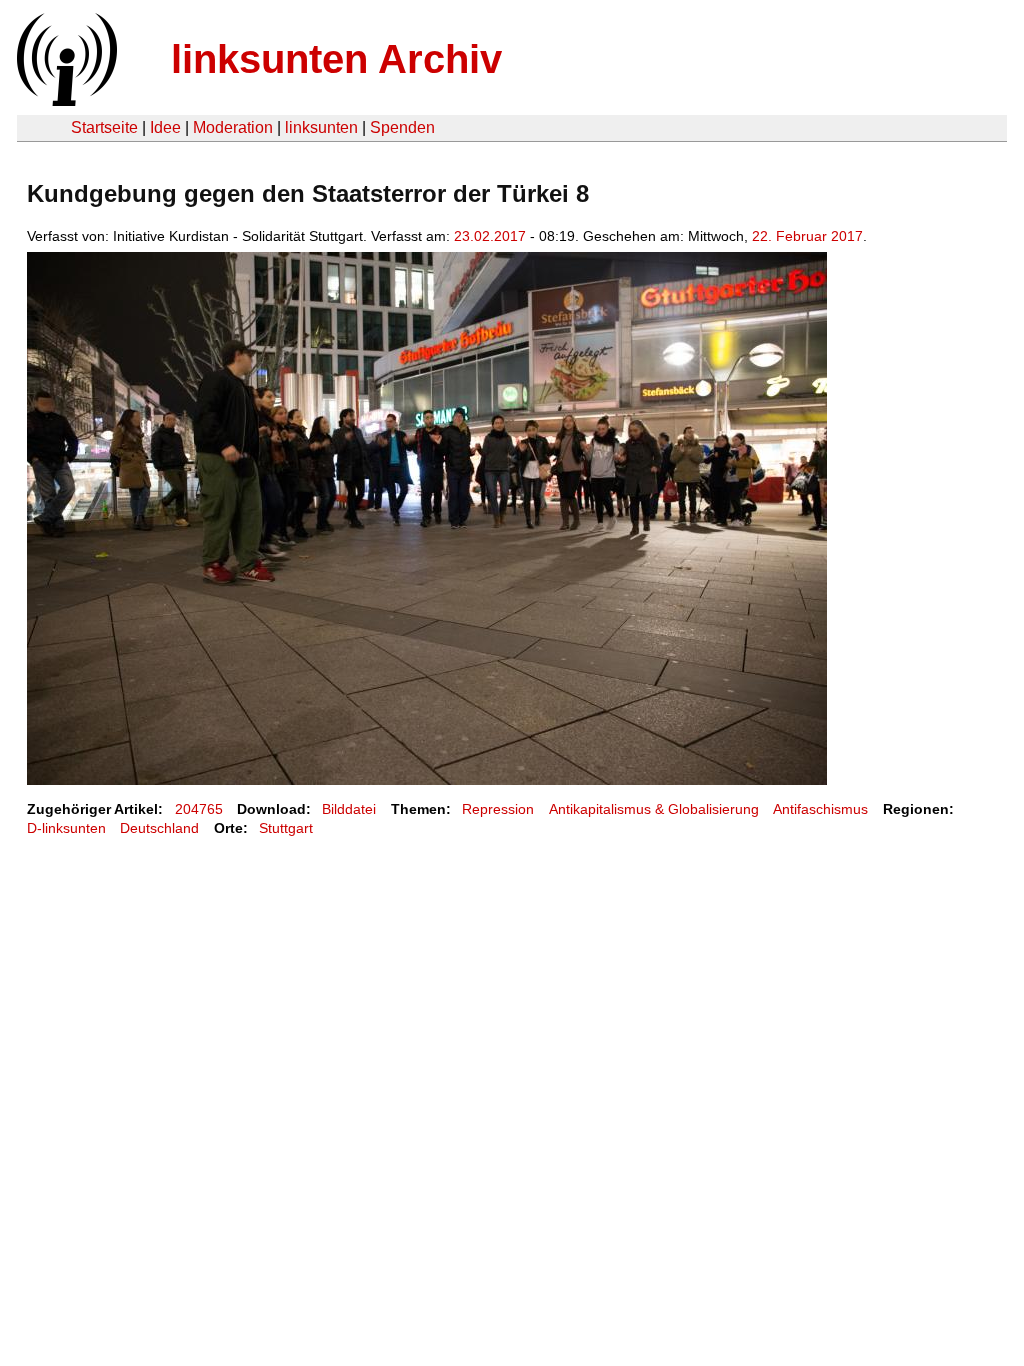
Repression (498, 809)
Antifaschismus (820, 809)
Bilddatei (349, 809)
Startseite (104, 127)
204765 (199, 809)
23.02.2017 (490, 236)
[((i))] (65, 100)
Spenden (402, 127)
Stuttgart (286, 828)
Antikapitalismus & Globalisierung (654, 809)
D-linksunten (66, 828)
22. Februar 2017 (807, 236)
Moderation (233, 127)
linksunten (321, 127)
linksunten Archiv (336, 59)
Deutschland (159, 828)
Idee (165, 127)
